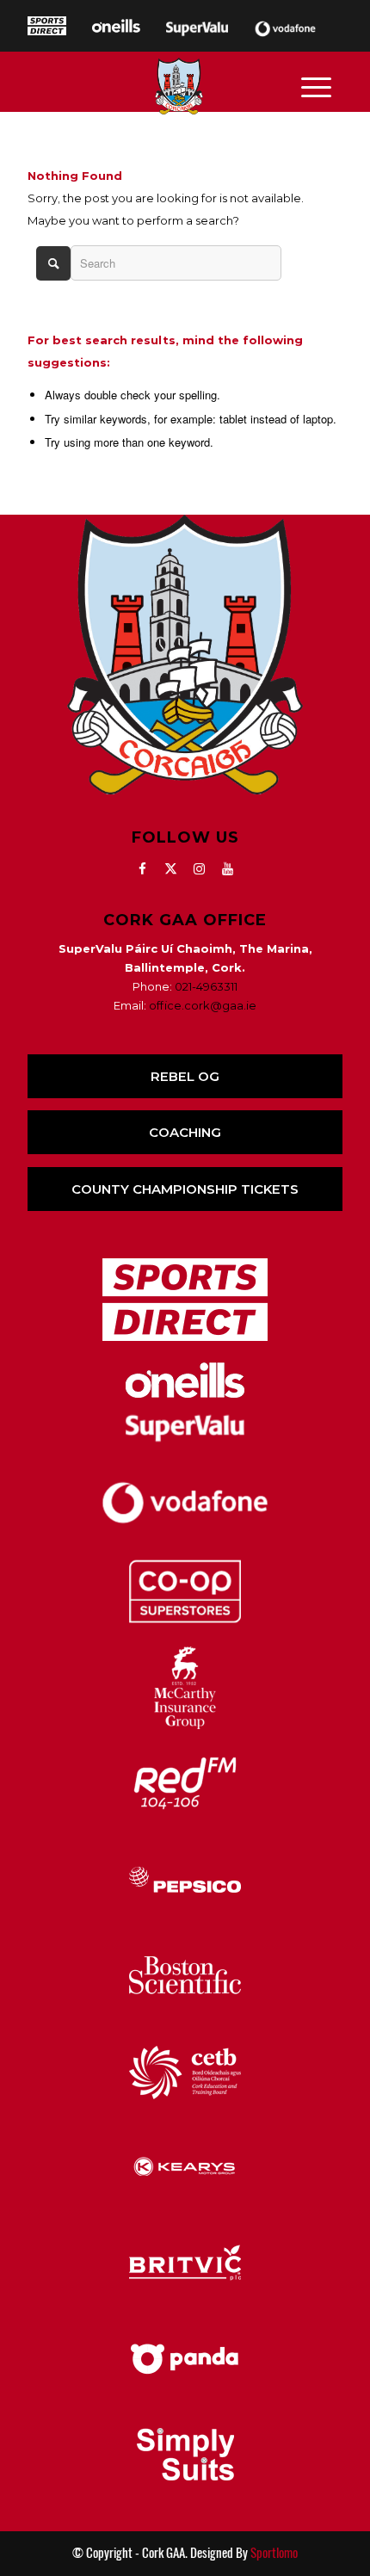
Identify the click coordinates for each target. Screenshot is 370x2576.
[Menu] (316, 86)
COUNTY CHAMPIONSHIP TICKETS (185, 1189)
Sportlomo (274, 2553)
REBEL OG (185, 1076)
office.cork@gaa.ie (203, 1005)
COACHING (185, 1132)
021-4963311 (206, 986)
